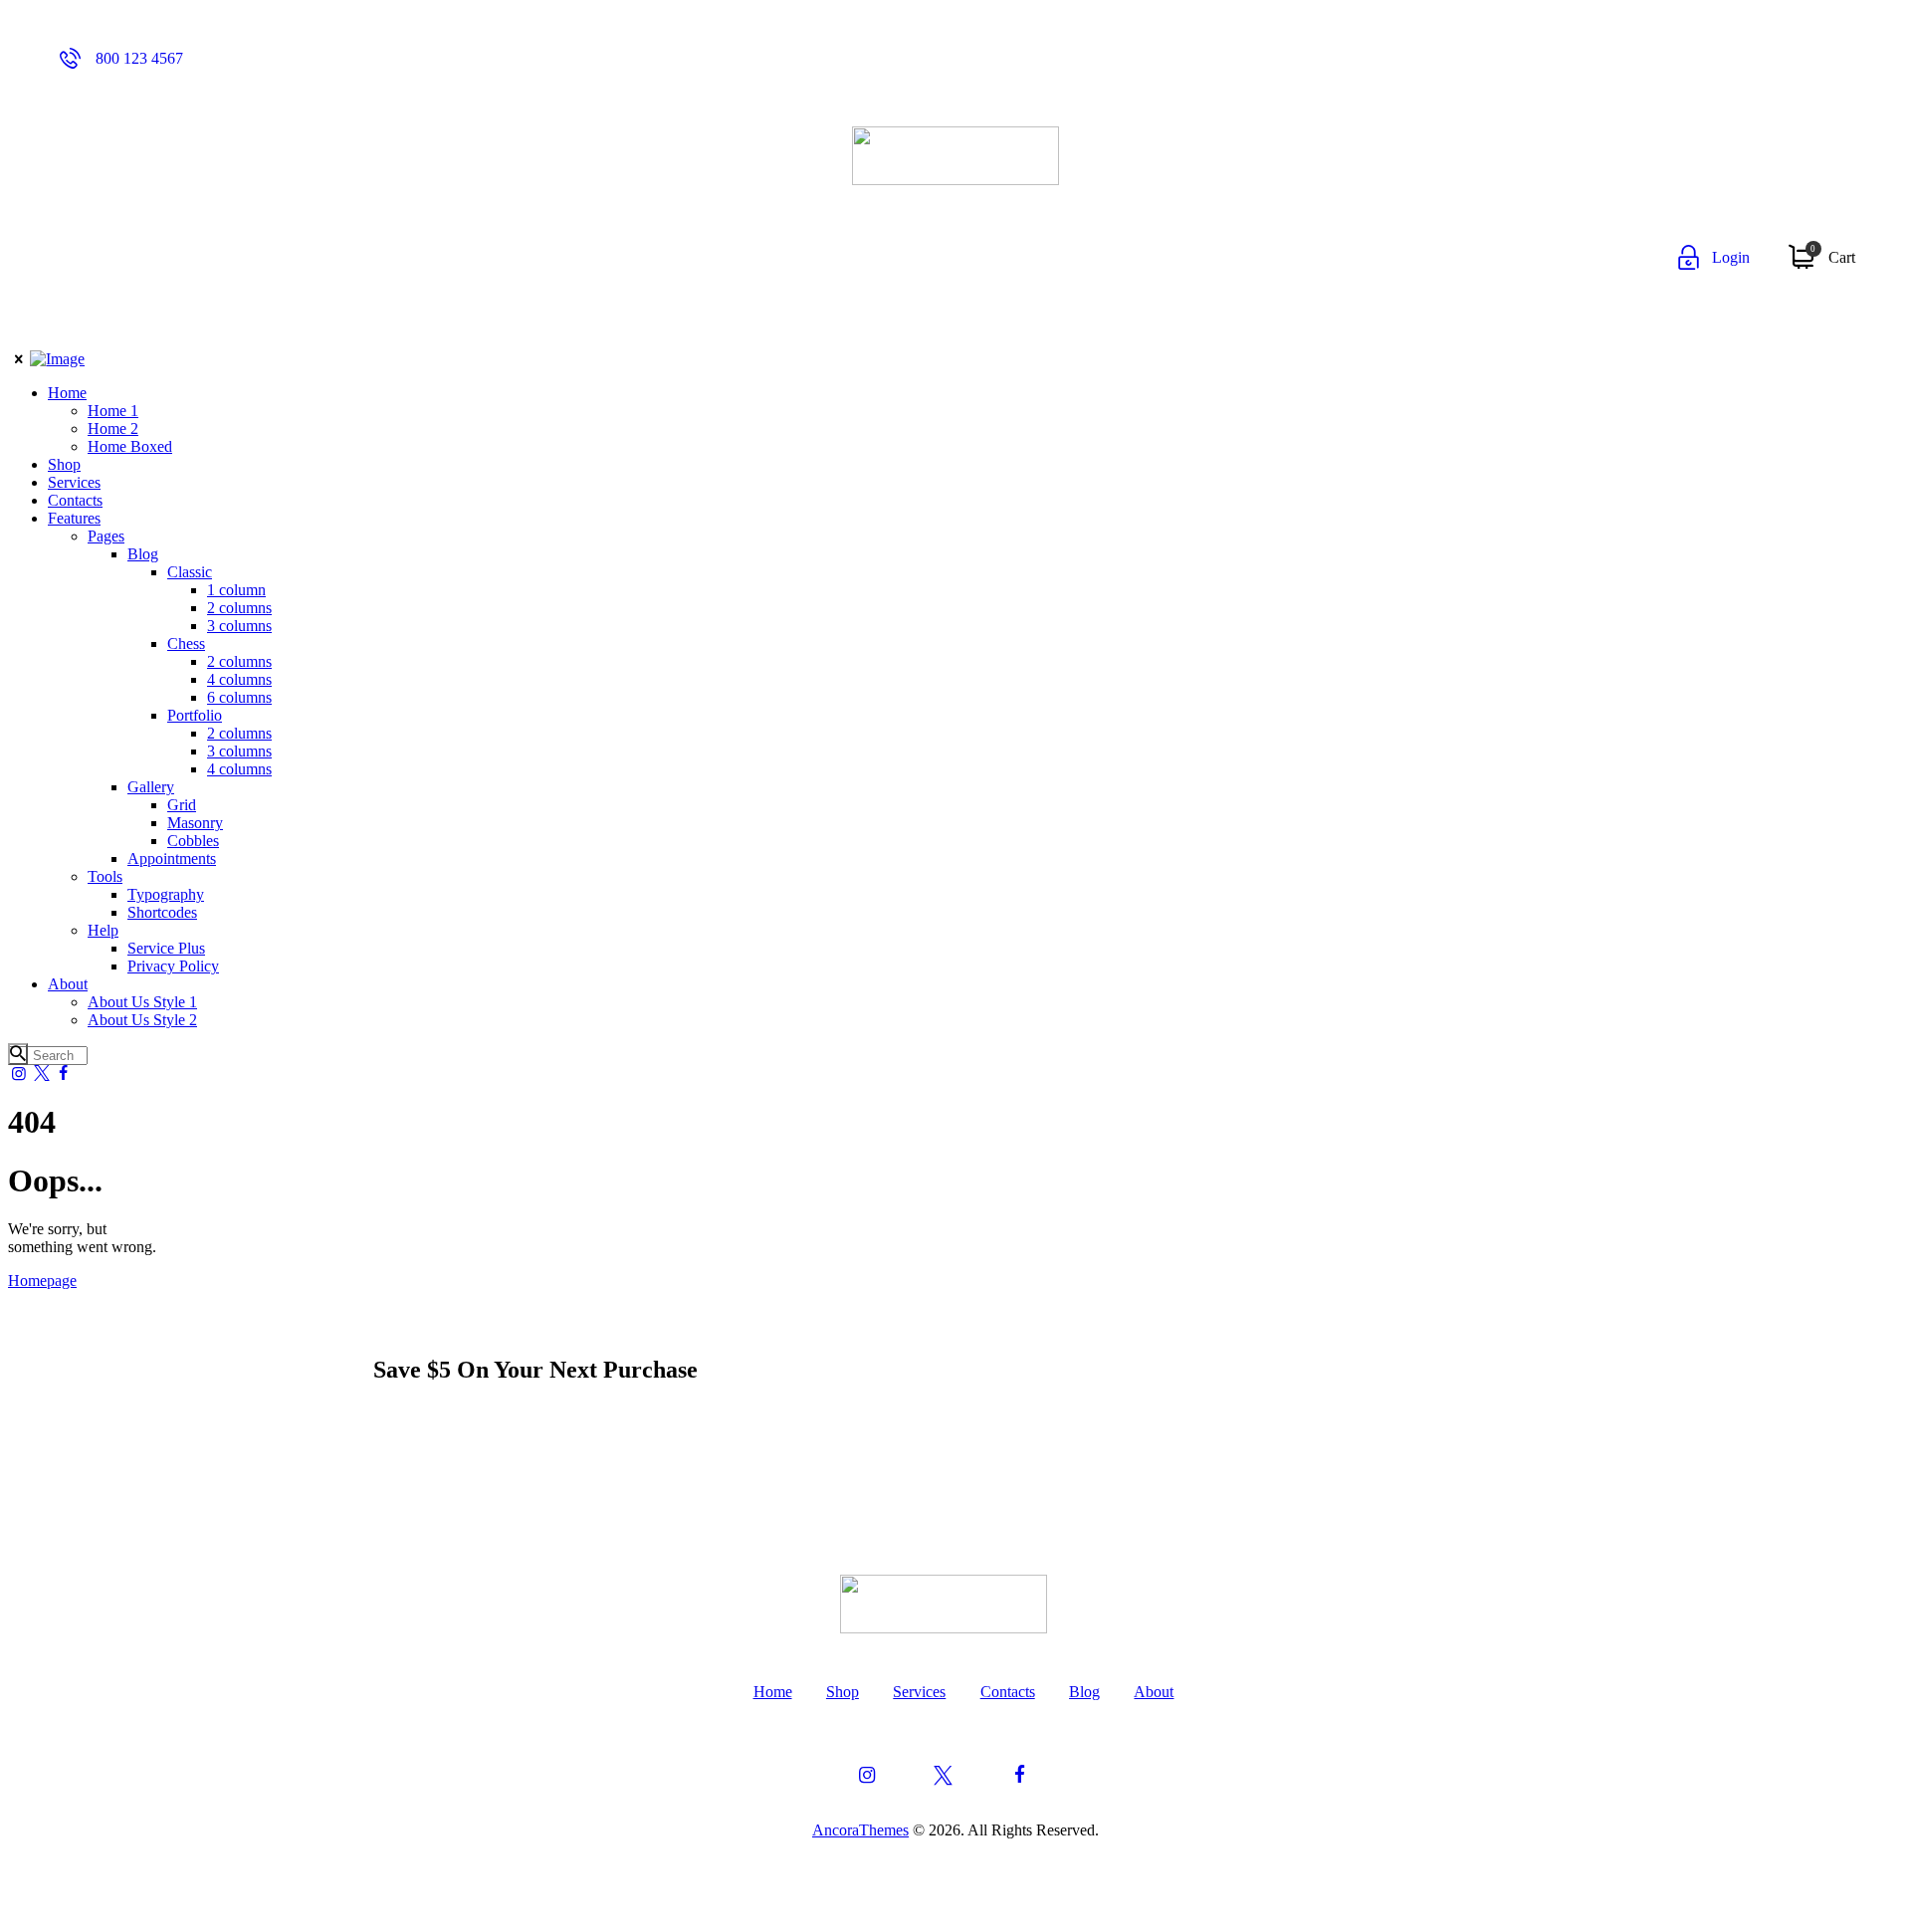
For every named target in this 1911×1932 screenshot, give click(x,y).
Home (773, 1692)
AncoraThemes (860, 1830)
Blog (1084, 1692)
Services (919, 1692)
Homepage (42, 1281)
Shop (843, 1692)
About (1154, 1692)
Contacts (1008, 1692)
